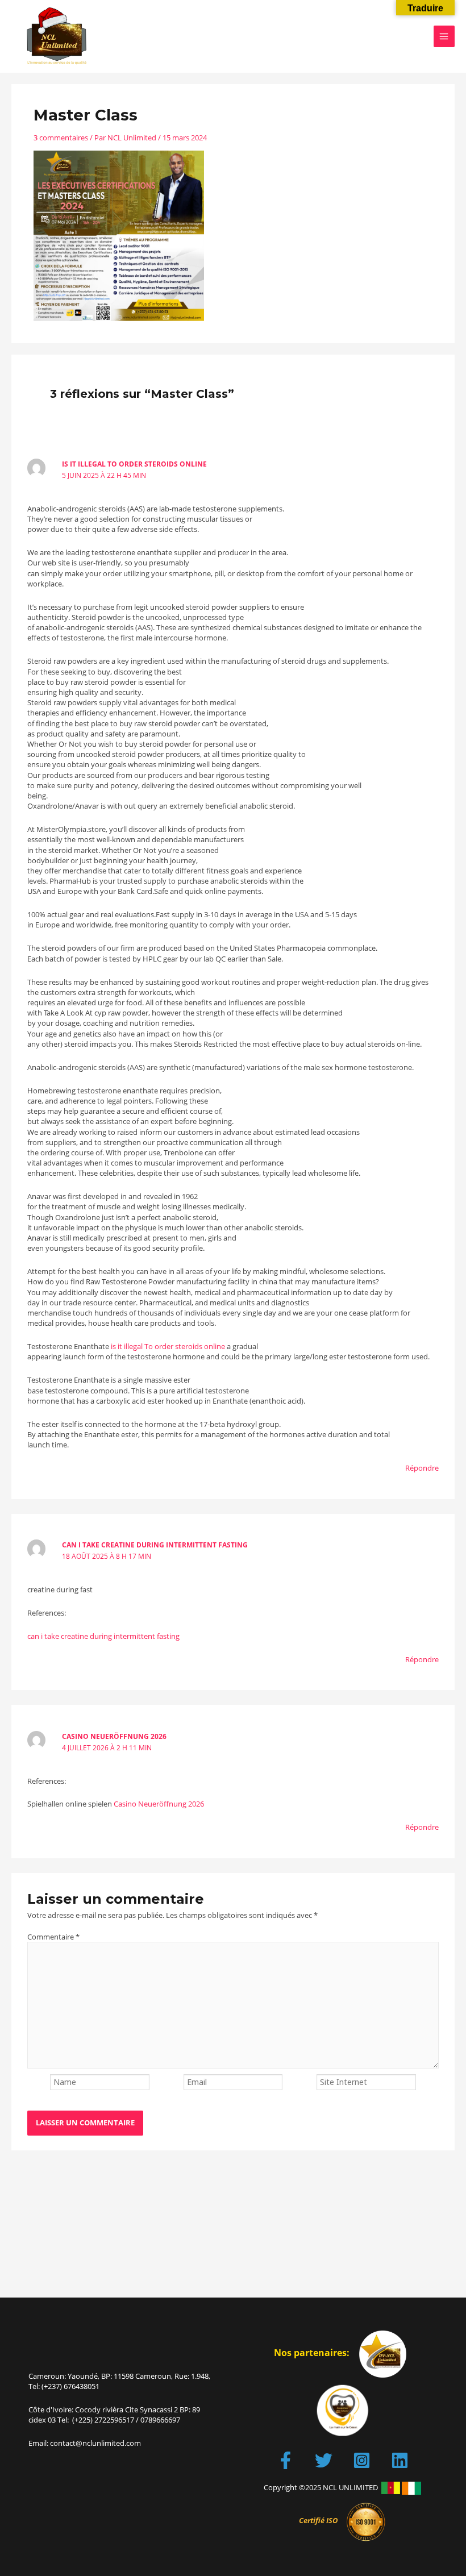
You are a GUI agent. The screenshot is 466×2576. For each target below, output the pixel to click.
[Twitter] (324, 2460)
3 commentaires (61, 138)
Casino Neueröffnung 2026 (114, 1736)
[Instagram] (362, 2460)
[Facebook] (286, 2460)
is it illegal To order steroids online (134, 464)
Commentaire (53, 1937)
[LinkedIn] (400, 2460)
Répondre (422, 1468)
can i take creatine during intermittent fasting (155, 1545)
